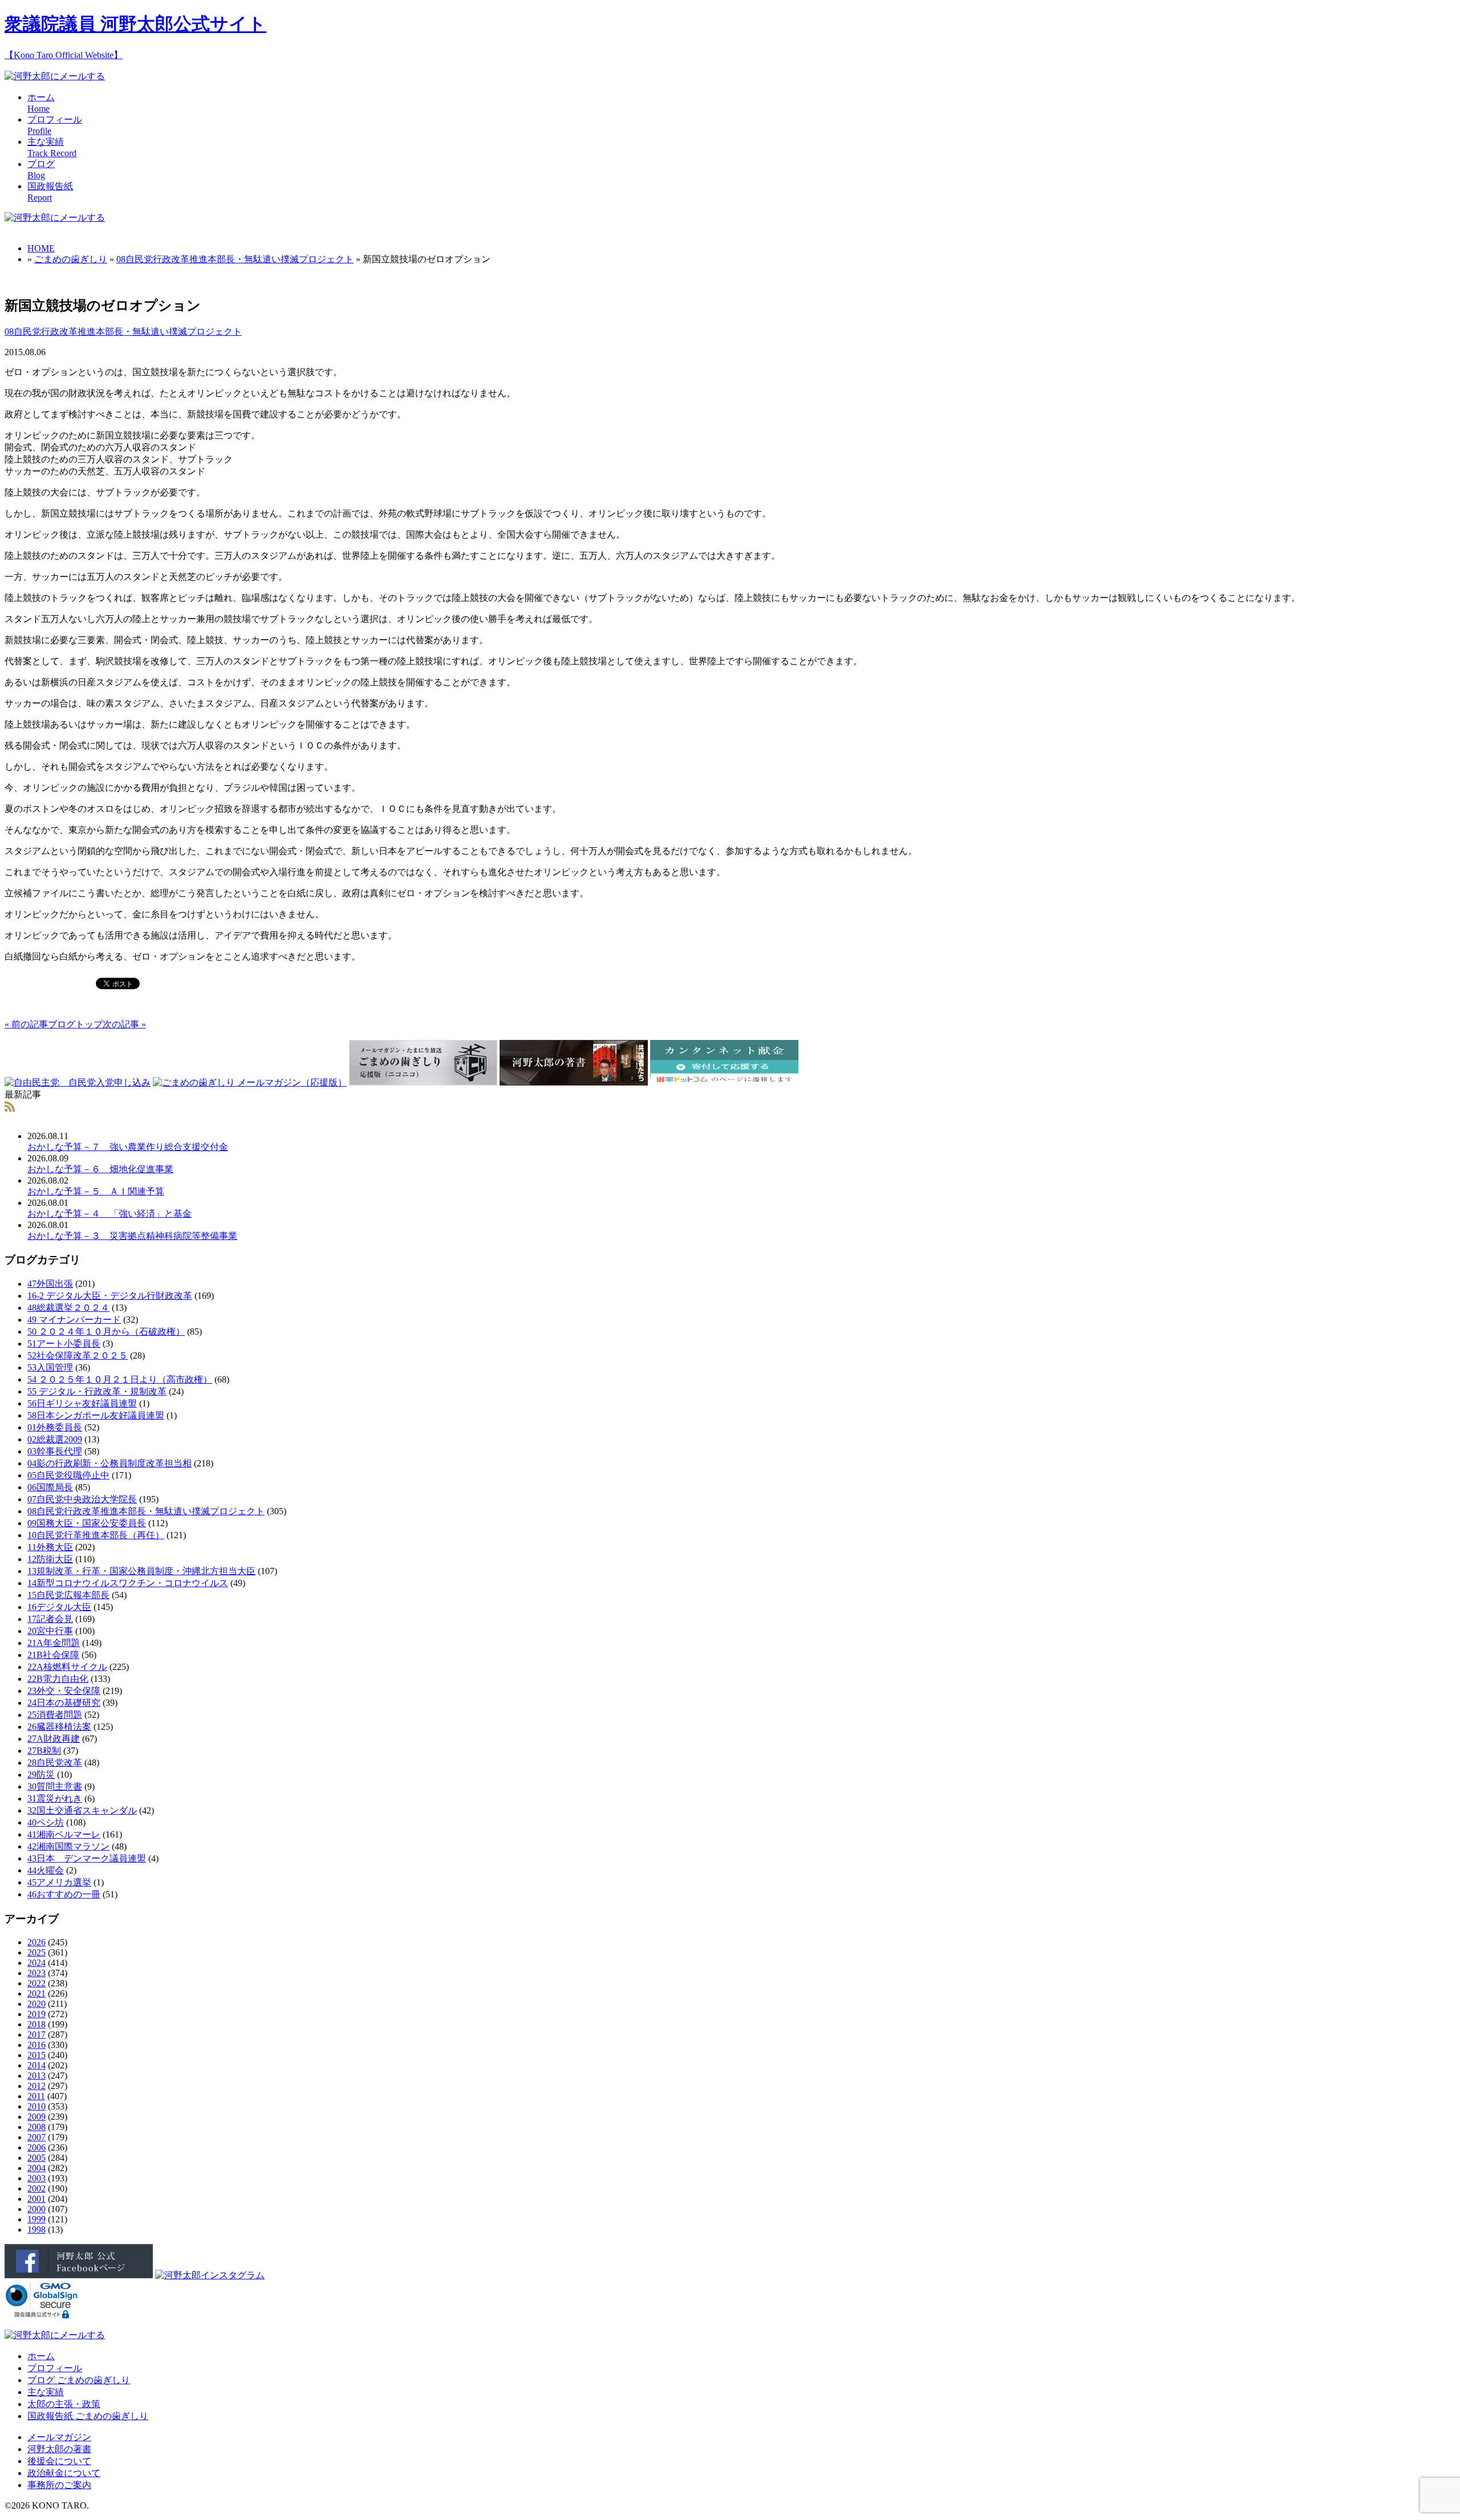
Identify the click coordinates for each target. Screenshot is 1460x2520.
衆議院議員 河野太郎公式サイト (135, 24)
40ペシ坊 (46, 1822)
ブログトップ (75, 1024)
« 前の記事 (26, 1024)
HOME (41, 248)
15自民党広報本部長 (68, 1595)
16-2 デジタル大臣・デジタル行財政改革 (110, 1296)
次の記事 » (124, 1024)
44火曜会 (46, 1870)
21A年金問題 (54, 1643)
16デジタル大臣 (59, 1607)
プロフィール (55, 2368)
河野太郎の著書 (59, 2449)
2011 (36, 2096)
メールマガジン (59, 2437)
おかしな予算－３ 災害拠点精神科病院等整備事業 (132, 1236)
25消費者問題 (55, 1715)
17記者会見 (50, 1619)
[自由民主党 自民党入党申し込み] (78, 1082)
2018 (36, 2024)
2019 (36, 2014)
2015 (36, 2055)
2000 (36, 2209)
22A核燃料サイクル (67, 1667)
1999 (36, 2219)
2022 (36, 1983)
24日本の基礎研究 (64, 1703)
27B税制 (44, 1751)
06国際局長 (50, 1487)
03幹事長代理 (55, 1451)
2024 (36, 1963)
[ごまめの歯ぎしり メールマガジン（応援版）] (250, 1082)
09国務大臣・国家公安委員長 (87, 1523)
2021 (36, 1993)
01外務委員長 (55, 1427)
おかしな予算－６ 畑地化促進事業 (100, 1169)
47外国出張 (50, 1284)
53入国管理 (50, 1367)
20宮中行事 (50, 1631)
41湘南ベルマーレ (64, 1834)
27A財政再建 (54, 1739)
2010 (36, 2106)
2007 (36, 2137)
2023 (36, 1973)
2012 (36, 2086)
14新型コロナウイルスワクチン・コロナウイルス (128, 1583)
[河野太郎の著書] (574, 1082)
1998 (36, 2230)
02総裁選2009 (55, 1439)
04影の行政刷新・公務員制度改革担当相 (109, 1463)
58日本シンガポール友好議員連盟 (96, 1415)
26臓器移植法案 (59, 1727)
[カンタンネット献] (724, 1082)
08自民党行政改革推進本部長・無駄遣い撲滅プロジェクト (235, 259)
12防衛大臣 (50, 1559)
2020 (36, 2004)
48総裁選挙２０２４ (68, 1308)
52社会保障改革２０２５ (78, 1355)
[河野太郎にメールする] (55, 76)
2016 (36, 2045)
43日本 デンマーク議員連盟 (87, 1858)
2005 (36, 2158)
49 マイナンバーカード (74, 1320)
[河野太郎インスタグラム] (210, 2275)
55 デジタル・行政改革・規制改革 (97, 1391)
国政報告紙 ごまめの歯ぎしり (88, 2416)
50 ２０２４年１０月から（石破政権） (106, 1332)
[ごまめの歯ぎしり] (10, 1109)
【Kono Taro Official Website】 (64, 55)
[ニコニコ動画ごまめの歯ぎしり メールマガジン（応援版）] (423, 1082)
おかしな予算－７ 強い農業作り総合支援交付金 (128, 1147)
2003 (36, 2178)
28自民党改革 (55, 1763)
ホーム (41, 2356)
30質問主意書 (55, 1787)
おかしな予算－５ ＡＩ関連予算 (96, 1191)
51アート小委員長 (64, 1344)
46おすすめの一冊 (64, 1894)
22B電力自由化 (58, 1679)
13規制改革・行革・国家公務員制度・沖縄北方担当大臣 (141, 1571)
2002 (36, 2188)
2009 (36, 2117)
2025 (36, 1952)
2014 (36, 2065)
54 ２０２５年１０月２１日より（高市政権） (120, 1379)
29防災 (41, 1775)
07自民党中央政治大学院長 (82, 1499)
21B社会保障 (53, 1655)
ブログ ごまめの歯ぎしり (79, 2380)
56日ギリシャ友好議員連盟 (82, 1403)
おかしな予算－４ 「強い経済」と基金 (109, 1214)
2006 (36, 2147)
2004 (36, 2168)
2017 (36, 2035)
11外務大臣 (50, 1547)
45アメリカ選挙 (59, 1882)
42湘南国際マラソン (68, 1846)
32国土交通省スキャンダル (82, 1810)
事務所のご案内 (59, 2485)
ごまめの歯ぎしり (71, 259)
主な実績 (46, 2392)
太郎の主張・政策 (64, 2404)
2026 (36, 1942)
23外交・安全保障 (64, 1691)
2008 (36, 2127)
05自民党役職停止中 (68, 1475)
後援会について (59, 2461)
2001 (36, 2199)
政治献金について (64, 2473)
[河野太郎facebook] (79, 2275)
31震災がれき (55, 1798)
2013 (36, 2076)
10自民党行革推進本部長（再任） (96, 1535)
